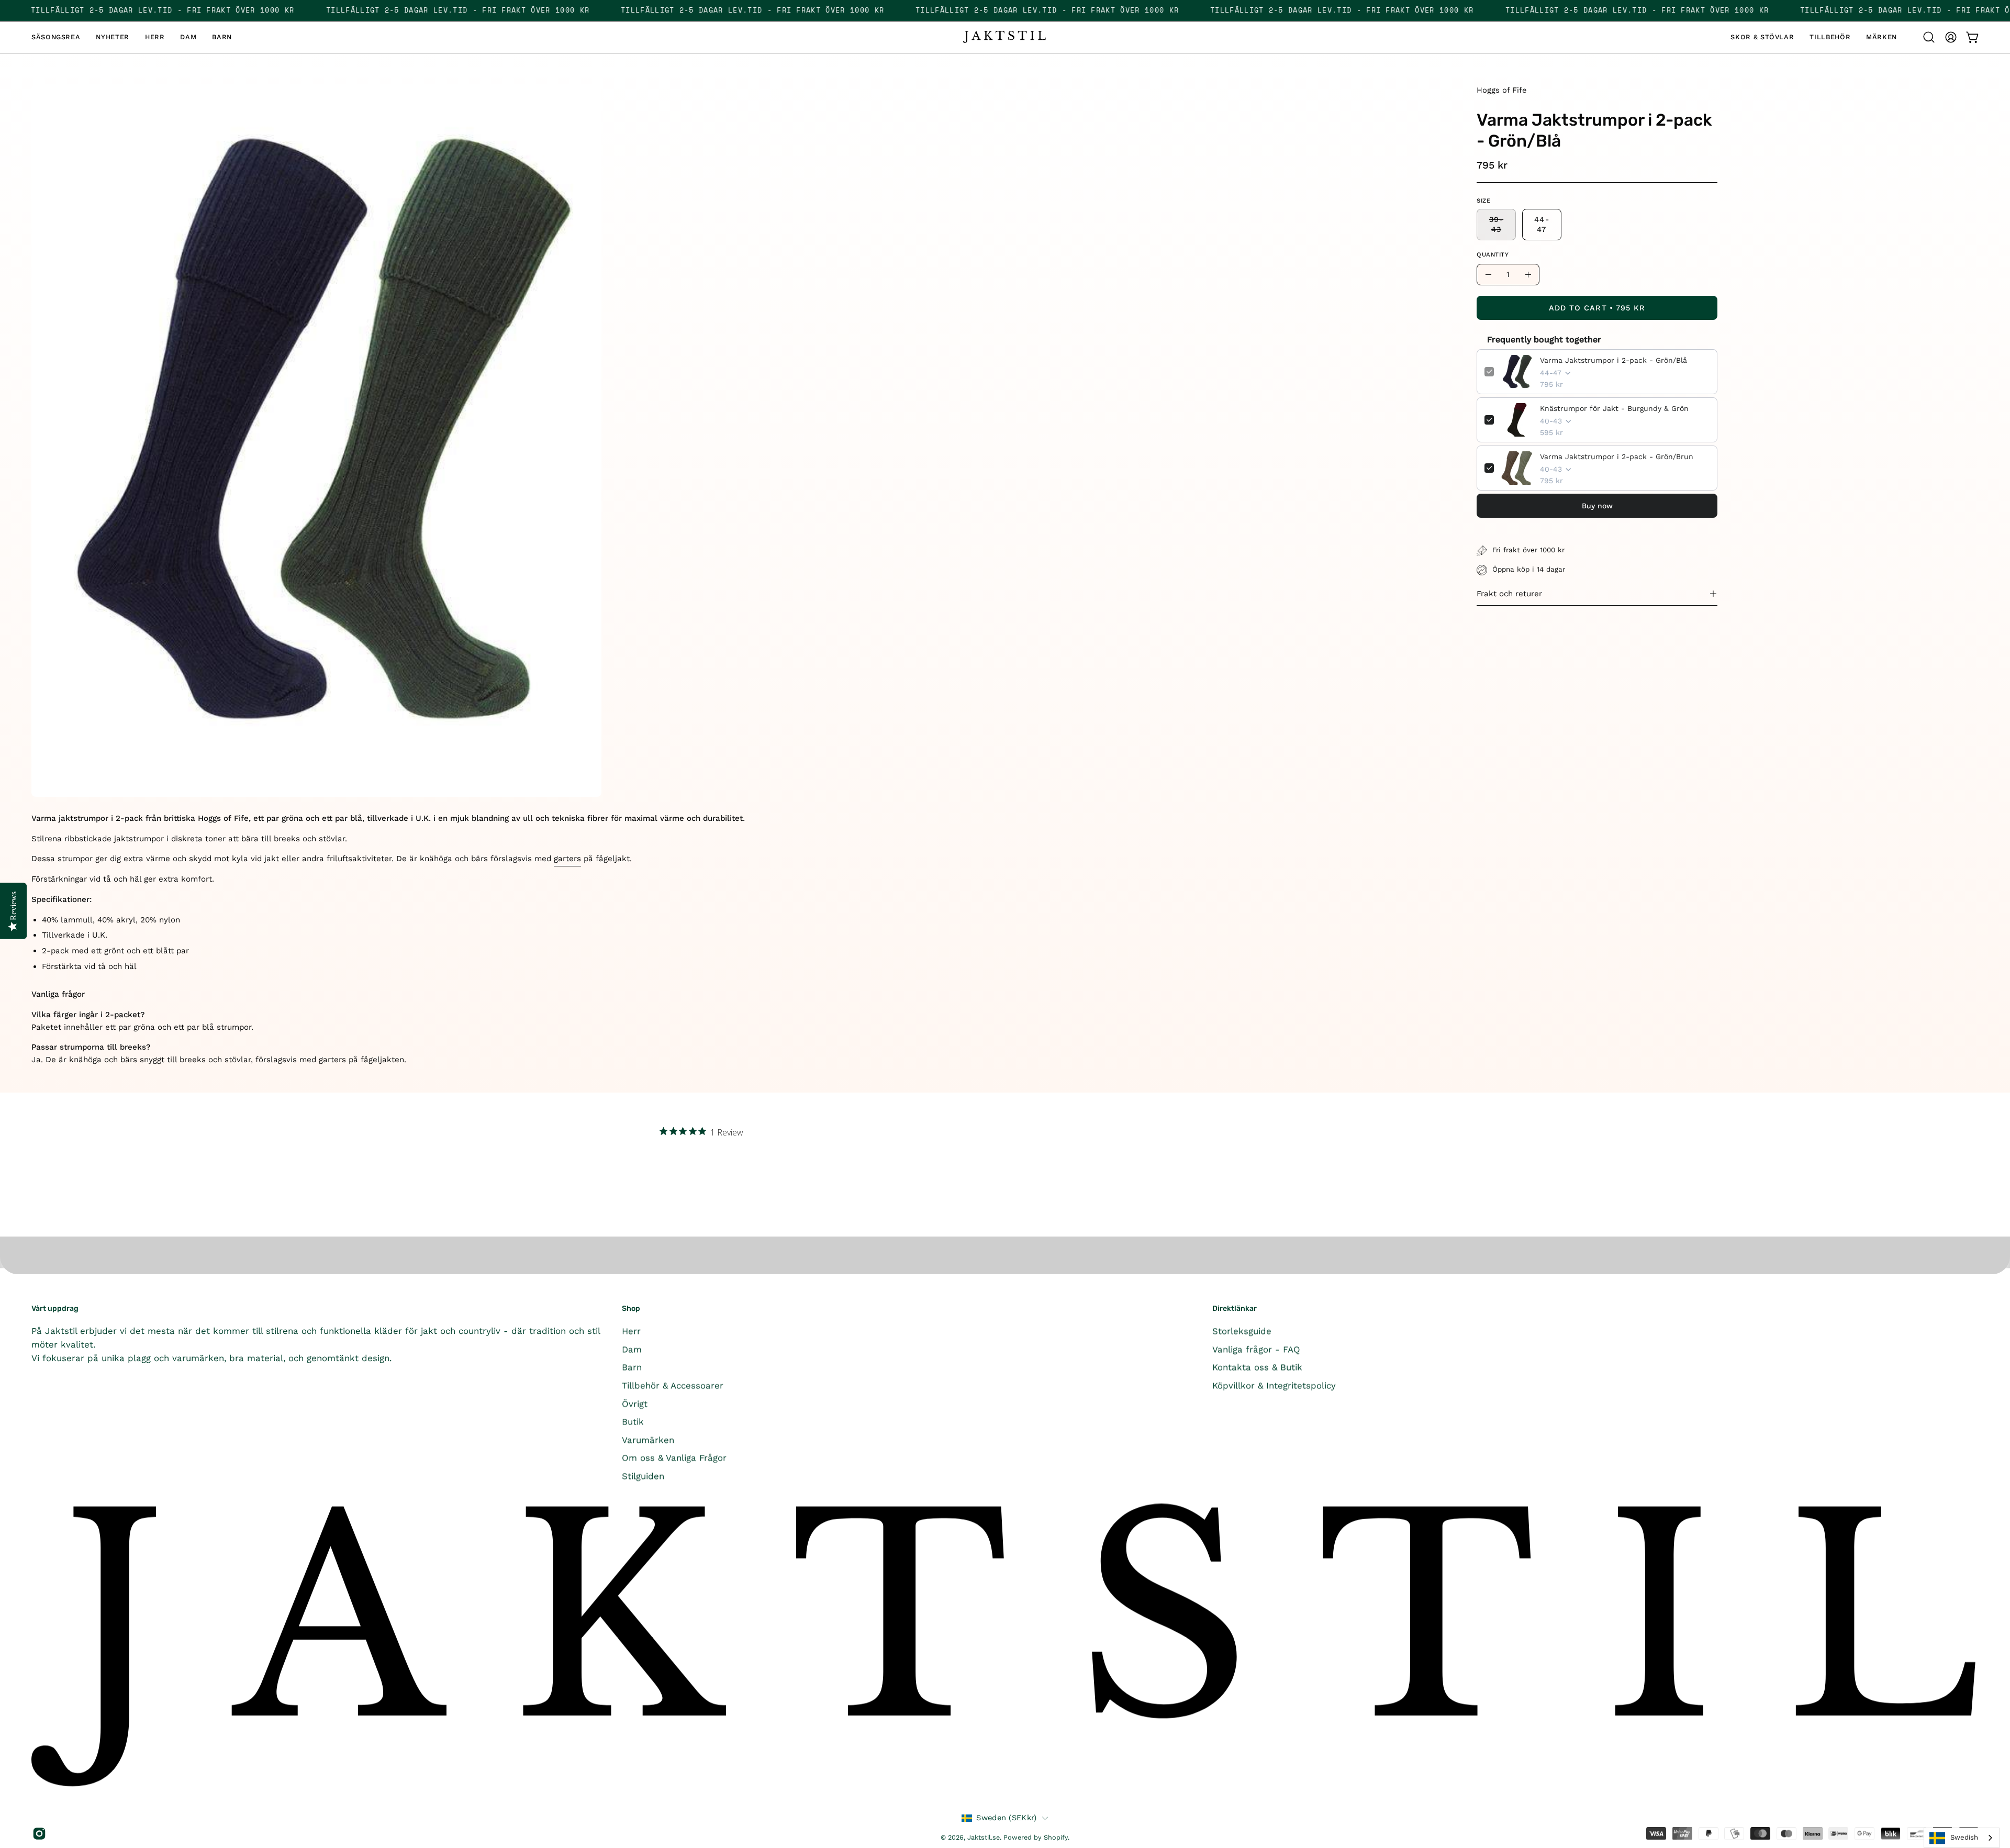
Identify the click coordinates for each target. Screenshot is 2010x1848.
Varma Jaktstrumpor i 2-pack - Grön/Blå (1613, 360)
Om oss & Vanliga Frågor (674, 1457)
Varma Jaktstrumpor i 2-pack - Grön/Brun (1617, 457)
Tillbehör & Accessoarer (673, 1385)
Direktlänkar (1235, 1309)
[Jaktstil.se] (1005, 37)
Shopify (1056, 1837)
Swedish (1964, 1837)
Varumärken (648, 1440)
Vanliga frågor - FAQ (1256, 1349)
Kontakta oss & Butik (1257, 1367)
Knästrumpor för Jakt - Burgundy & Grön (1614, 408)
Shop (631, 1309)
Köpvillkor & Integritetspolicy (1274, 1385)
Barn (632, 1367)
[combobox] (1962, 1838)
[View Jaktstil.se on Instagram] (38, 1834)
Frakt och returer (1509, 594)
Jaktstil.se (984, 1837)
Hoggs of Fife (1501, 90)
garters (567, 859)
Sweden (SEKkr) (1006, 1818)
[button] (222, 37)
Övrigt (635, 1403)
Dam (632, 1349)
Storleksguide (1242, 1331)
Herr (631, 1331)
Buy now (1597, 506)
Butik (633, 1421)
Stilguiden (643, 1476)
